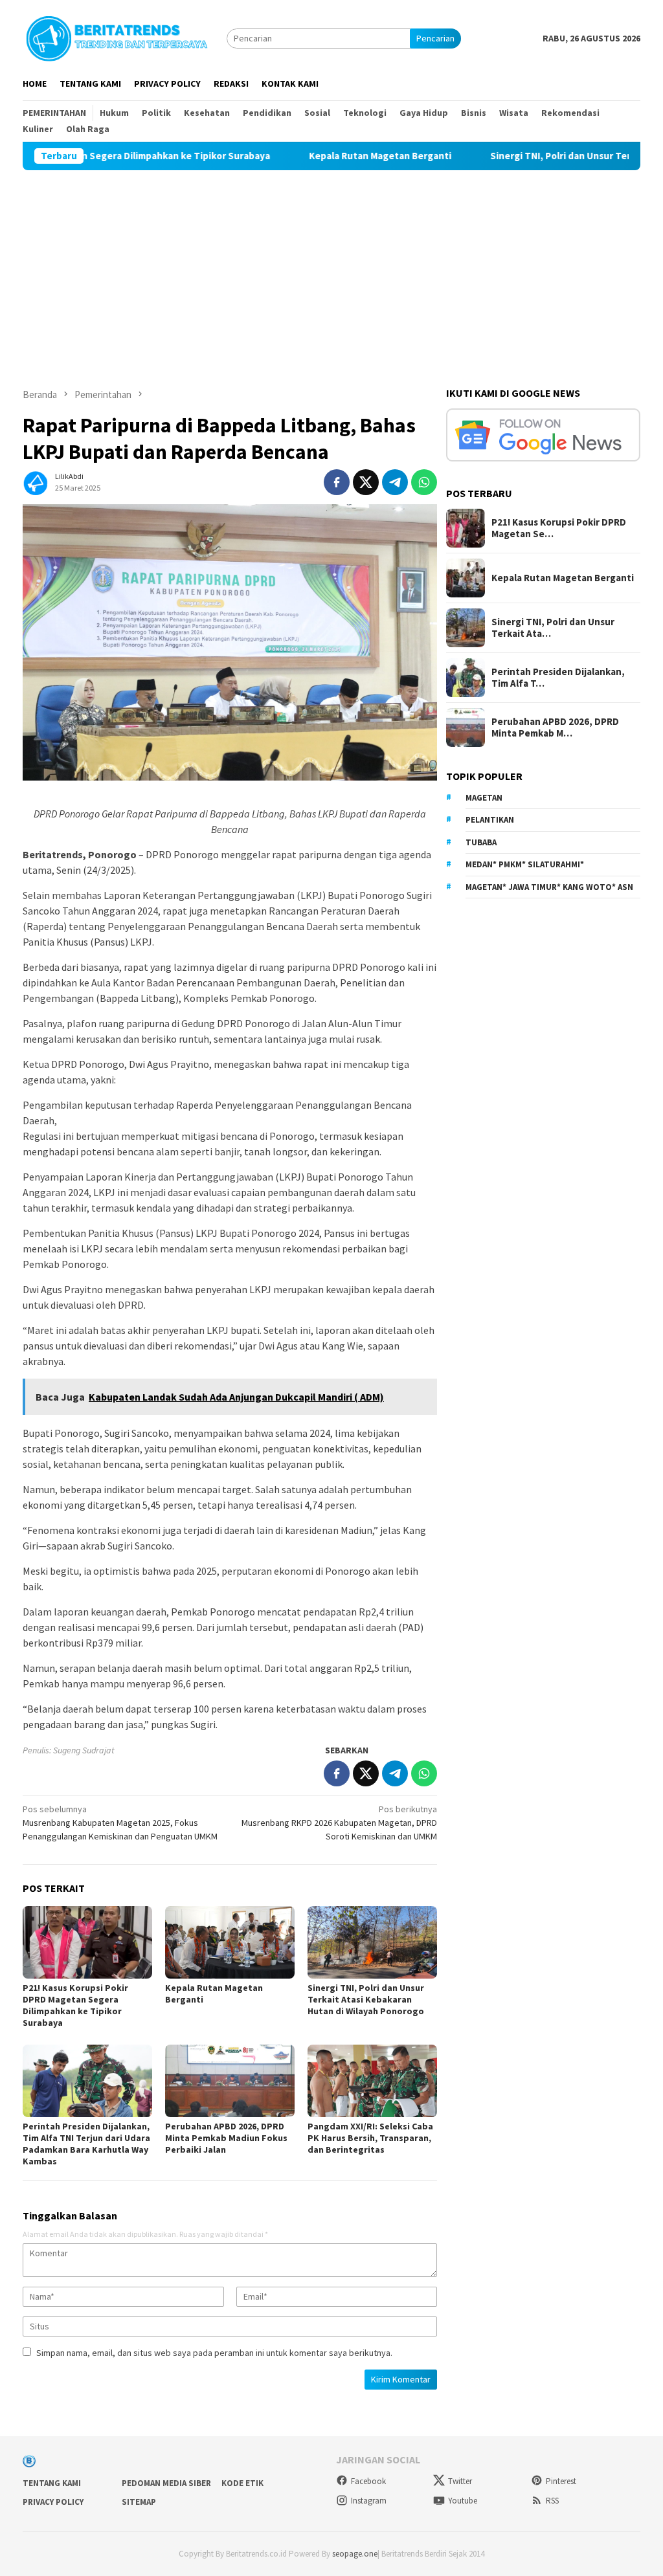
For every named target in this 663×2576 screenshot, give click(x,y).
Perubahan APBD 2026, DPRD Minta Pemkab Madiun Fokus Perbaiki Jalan (226, 2138)
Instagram (369, 2501)
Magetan (484, 798)
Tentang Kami (52, 2483)
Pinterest (561, 2481)
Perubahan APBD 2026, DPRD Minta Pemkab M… (555, 727)
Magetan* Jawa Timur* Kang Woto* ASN (549, 887)
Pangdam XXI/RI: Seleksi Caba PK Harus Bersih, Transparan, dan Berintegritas (370, 2138)
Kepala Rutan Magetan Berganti (317, 156)
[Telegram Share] (395, 482)
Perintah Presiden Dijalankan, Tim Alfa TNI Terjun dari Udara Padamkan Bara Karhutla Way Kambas (86, 2144)
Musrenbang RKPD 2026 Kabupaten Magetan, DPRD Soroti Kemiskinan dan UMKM (339, 1823)
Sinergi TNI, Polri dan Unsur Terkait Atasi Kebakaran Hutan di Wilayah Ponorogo (366, 1999)
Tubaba (481, 842)
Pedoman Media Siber (166, 2483)
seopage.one (355, 2554)
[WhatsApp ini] (424, 482)
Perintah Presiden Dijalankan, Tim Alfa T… (558, 678)
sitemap (139, 2502)
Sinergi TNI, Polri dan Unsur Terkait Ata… (553, 628)
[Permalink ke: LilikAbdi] (36, 481)
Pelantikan (490, 820)
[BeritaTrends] (117, 37)
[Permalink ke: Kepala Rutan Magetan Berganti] (230, 1942)
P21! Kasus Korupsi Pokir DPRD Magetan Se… (559, 528)
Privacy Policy (53, 2502)
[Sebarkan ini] (337, 482)
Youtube (463, 2501)
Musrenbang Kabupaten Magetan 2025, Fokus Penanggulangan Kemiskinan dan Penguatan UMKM (120, 1823)
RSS (552, 2501)
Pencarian (435, 38)
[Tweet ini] (366, 482)
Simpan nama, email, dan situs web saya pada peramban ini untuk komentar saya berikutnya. (214, 2353)
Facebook (368, 2481)
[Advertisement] (331, 267)
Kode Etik (242, 2483)
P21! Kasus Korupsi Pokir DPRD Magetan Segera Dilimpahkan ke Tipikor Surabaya (75, 2005)
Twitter (460, 2481)
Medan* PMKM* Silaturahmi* (525, 864)
